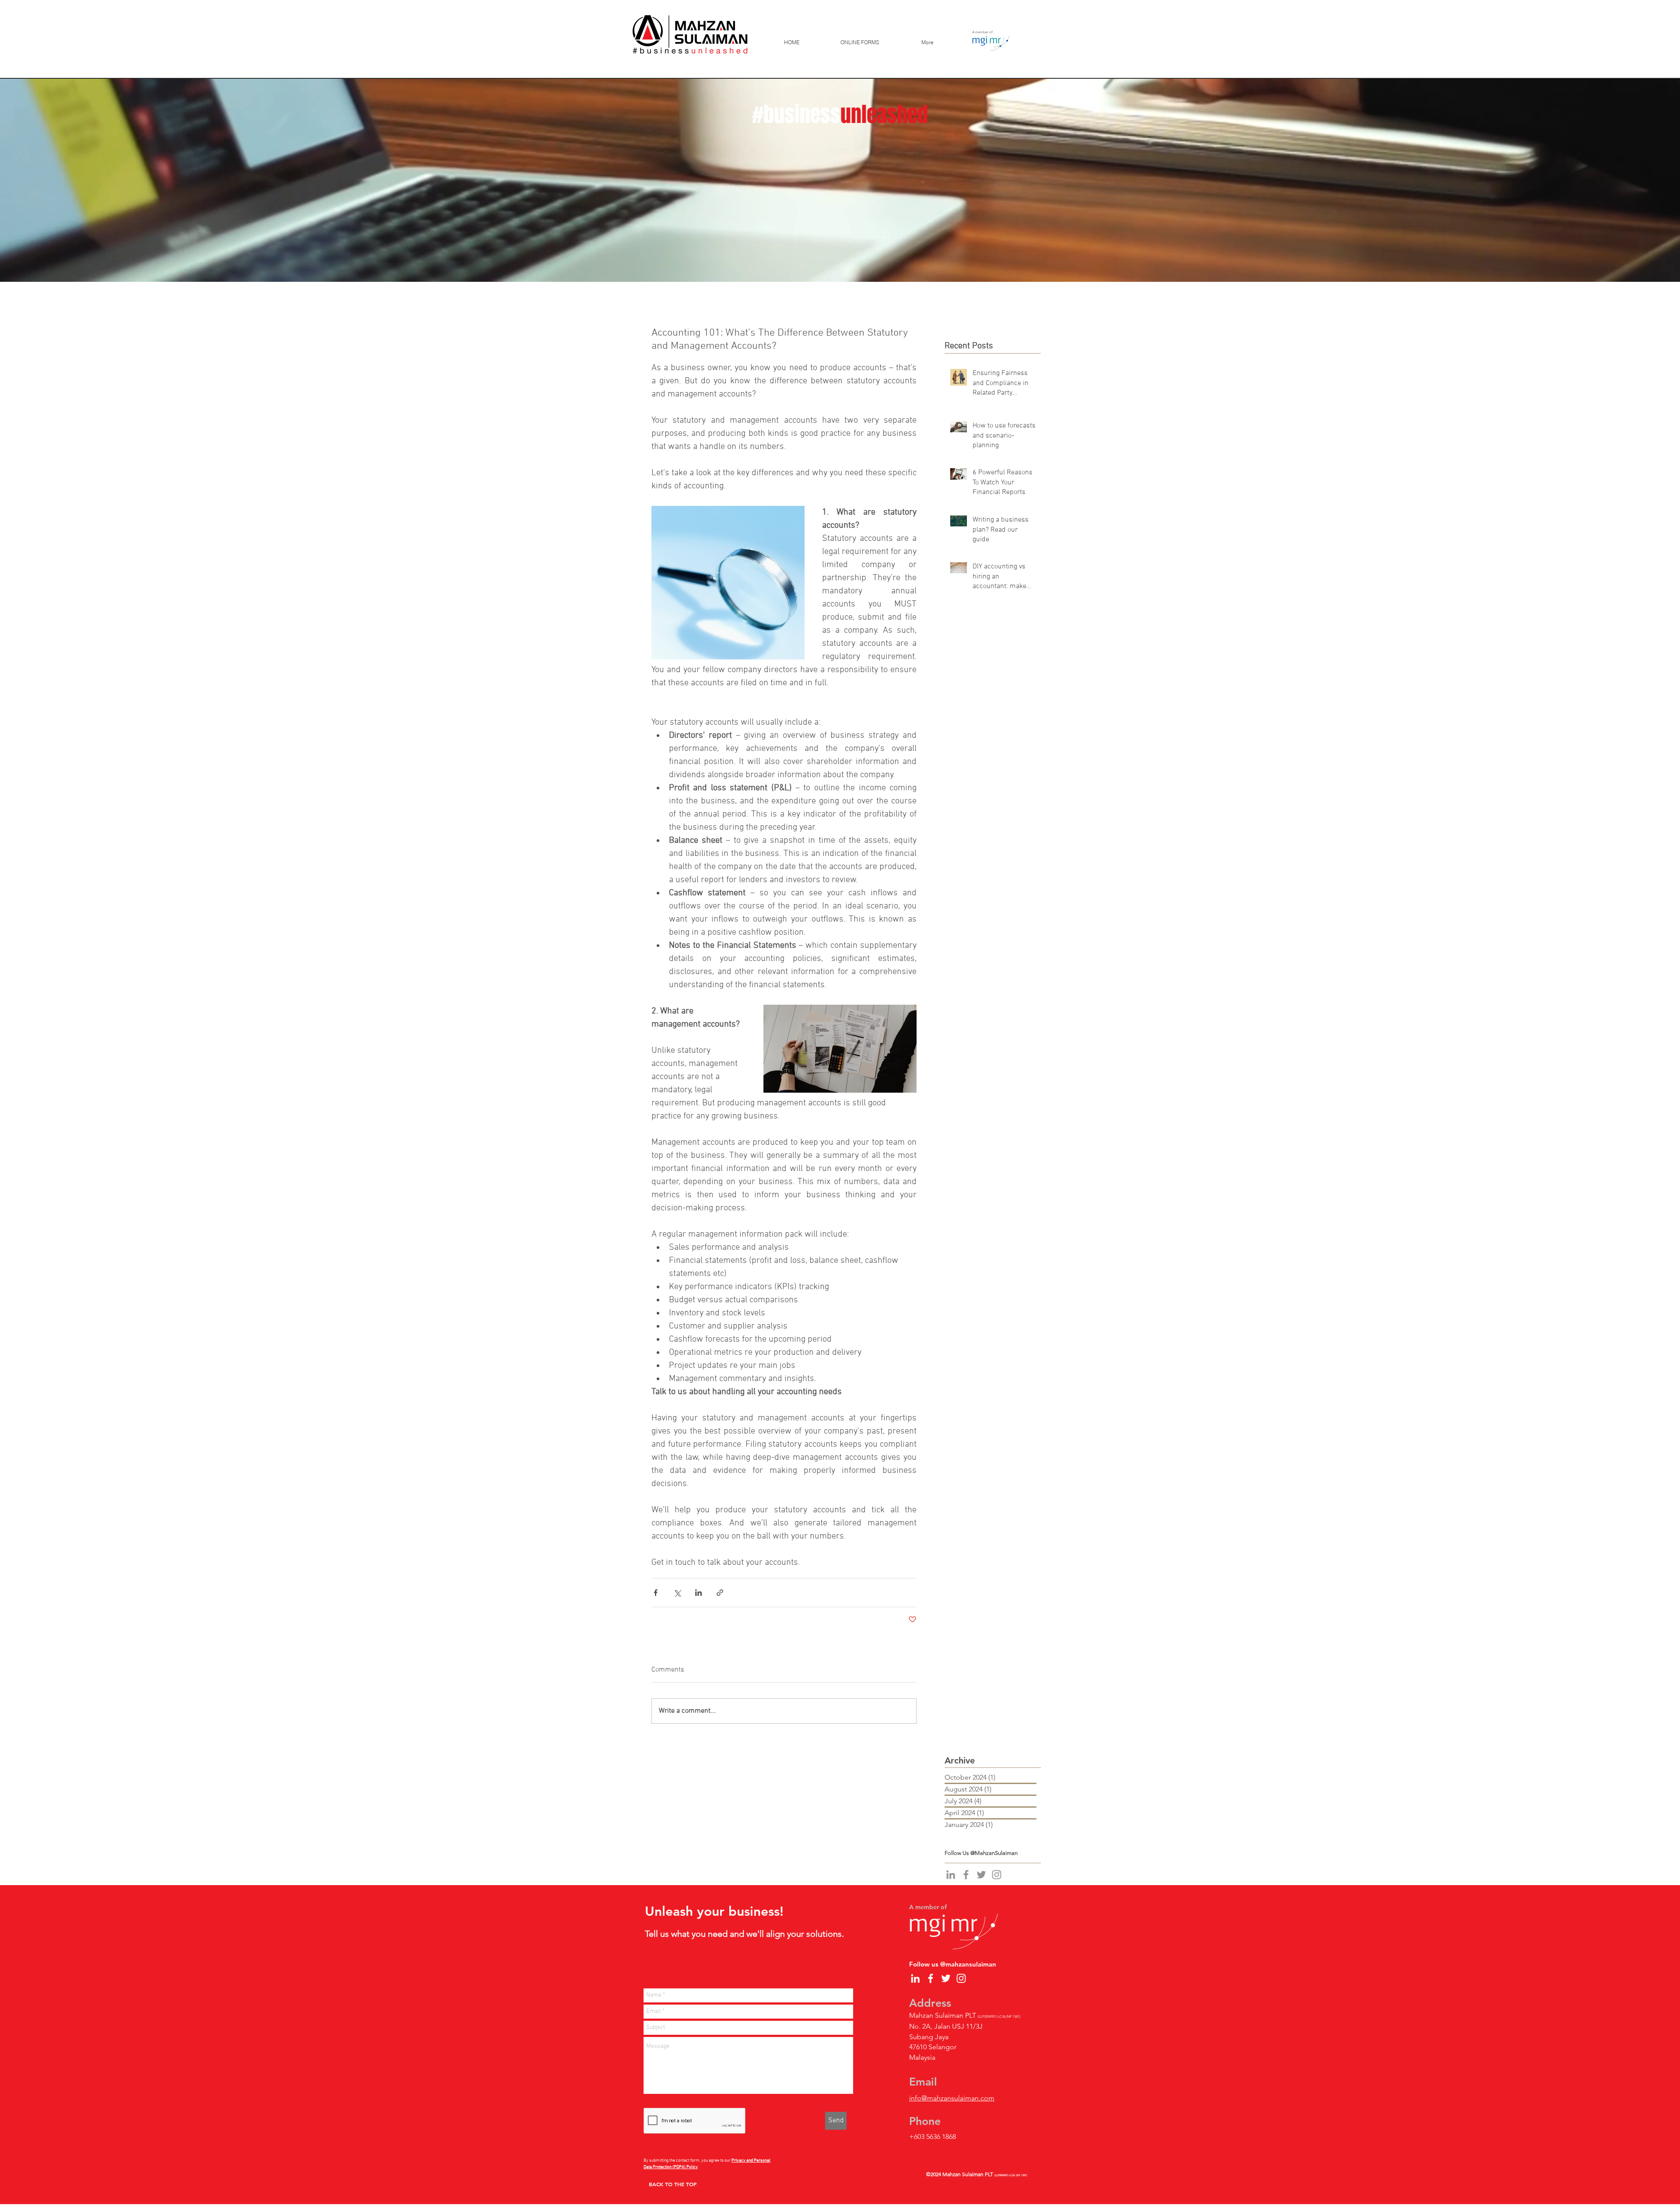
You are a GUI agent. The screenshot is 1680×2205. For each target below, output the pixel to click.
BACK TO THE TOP (673, 2184)
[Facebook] (966, 1875)
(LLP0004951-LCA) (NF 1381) (1011, 2175)
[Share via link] (720, 1593)
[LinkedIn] (951, 1875)
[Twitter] (981, 1875)
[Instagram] (997, 1875)
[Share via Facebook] (656, 1593)
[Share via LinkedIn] (698, 1593)
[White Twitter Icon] (946, 1978)
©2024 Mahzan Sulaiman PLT (960, 2174)
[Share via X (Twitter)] (677, 1593)
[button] (859, 42)
